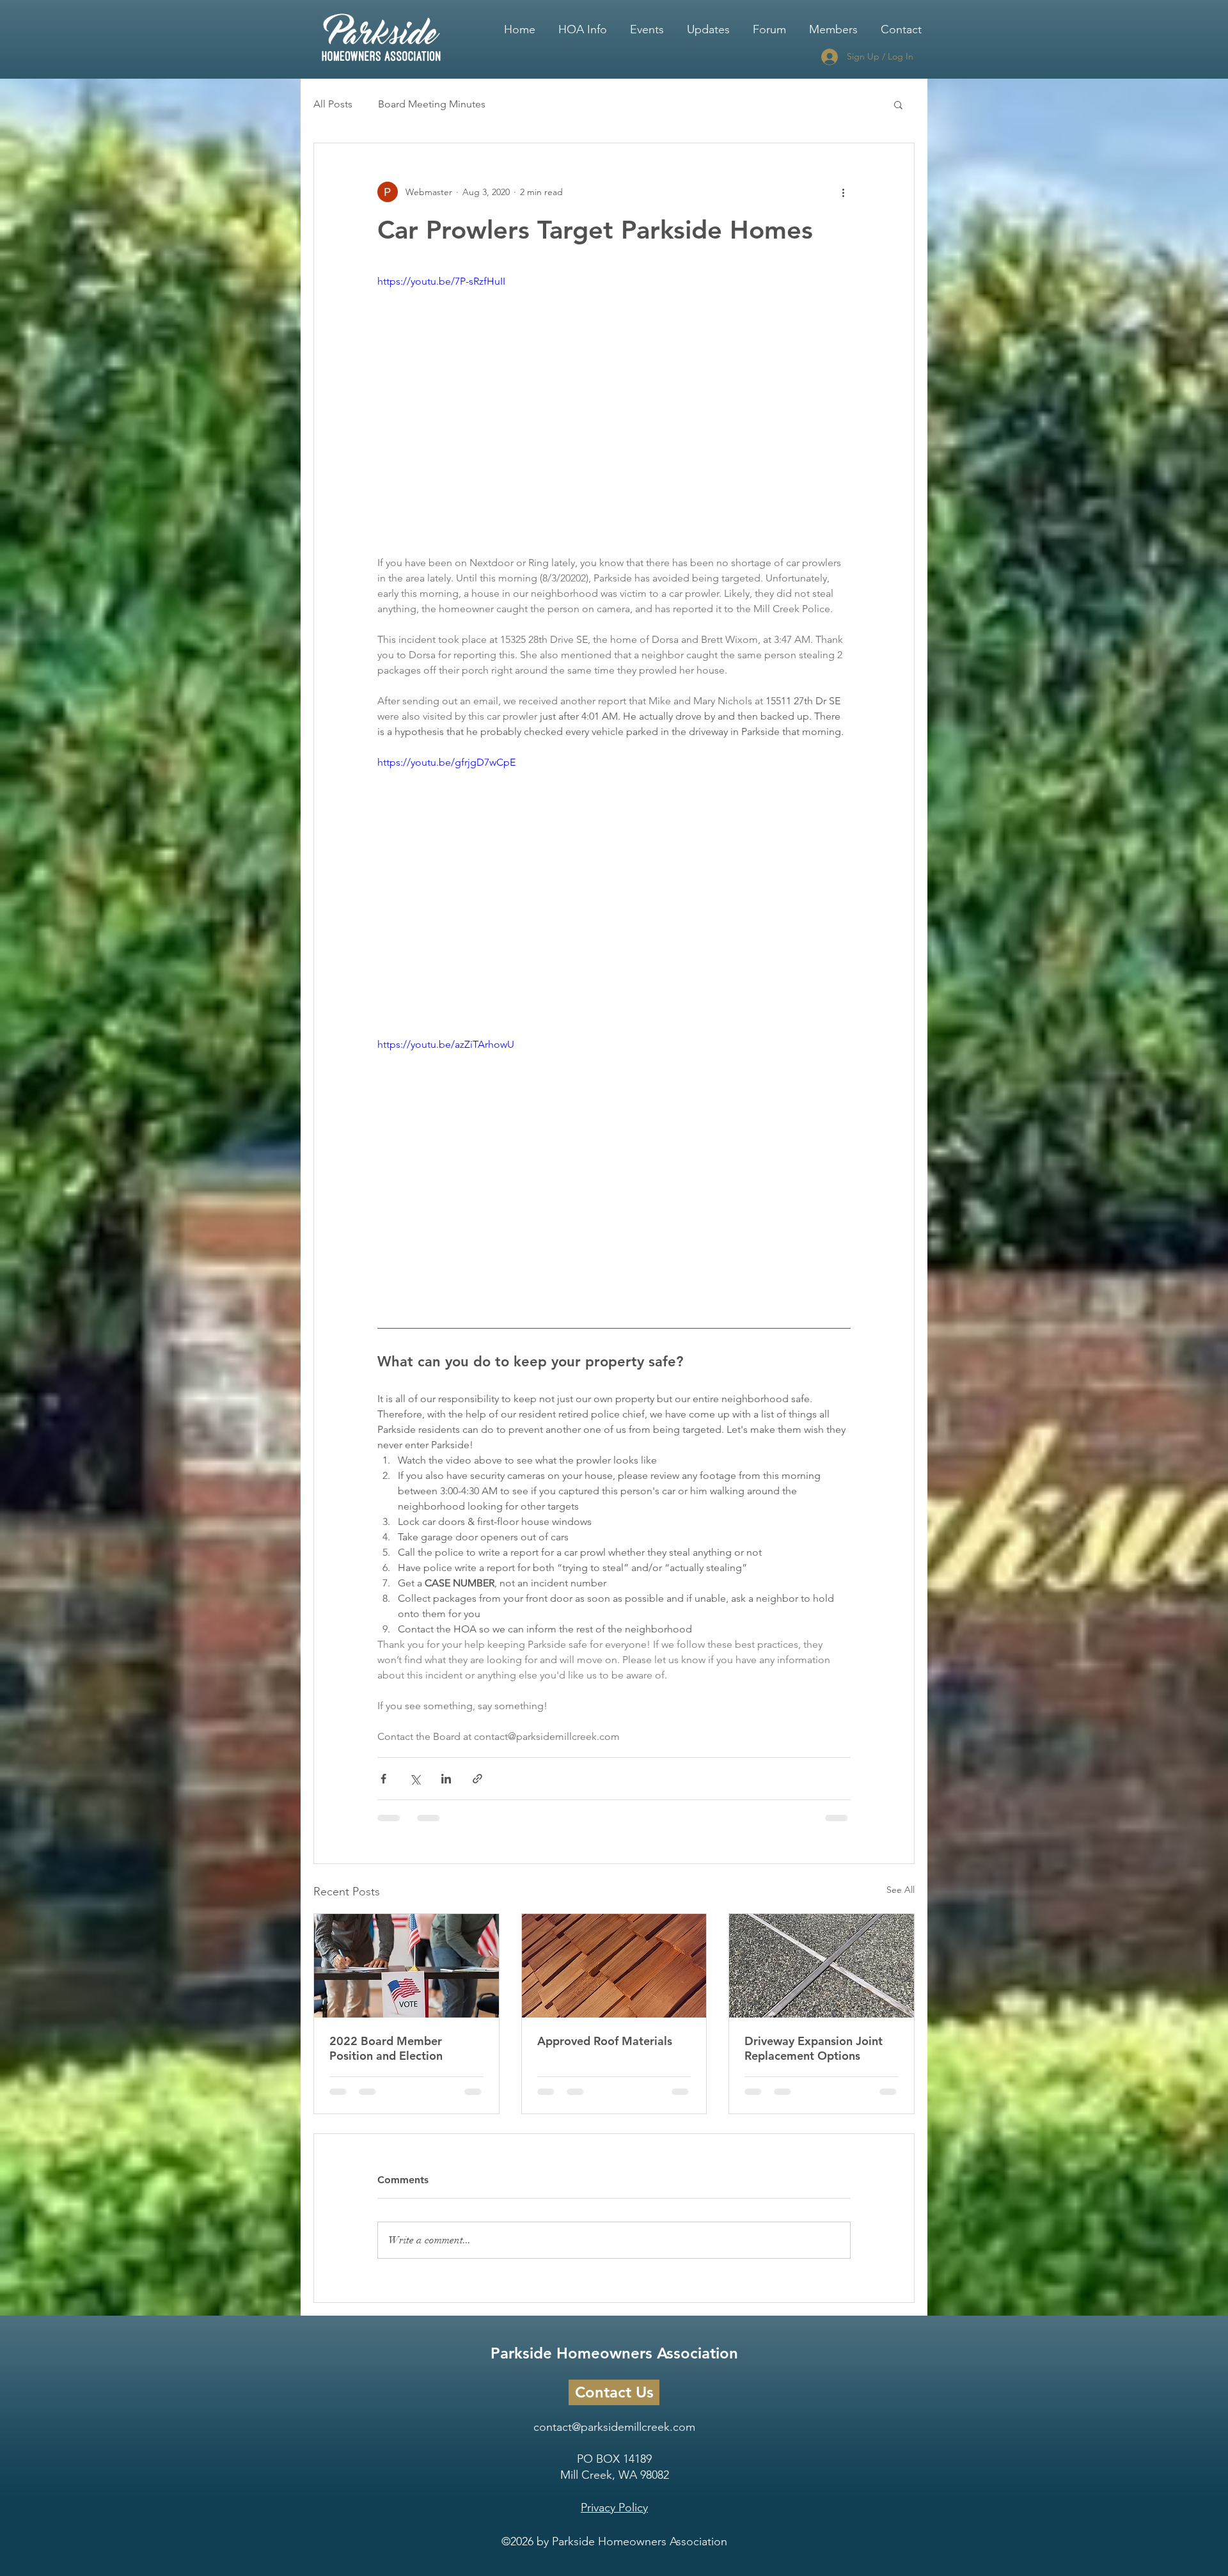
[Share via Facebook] (383, 1779)
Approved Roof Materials (605, 2041)
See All (901, 1890)
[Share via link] (477, 1779)
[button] (583, 24)
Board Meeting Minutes (432, 104)
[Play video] (614, 407)
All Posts (333, 104)
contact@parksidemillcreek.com (614, 2437)
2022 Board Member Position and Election (386, 2048)
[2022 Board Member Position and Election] (406, 1966)
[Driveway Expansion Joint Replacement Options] (822, 1966)
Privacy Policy (614, 2518)
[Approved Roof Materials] (614, 1966)
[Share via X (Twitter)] (415, 1779)
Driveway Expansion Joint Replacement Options (814, 2048)
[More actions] (843, 192)
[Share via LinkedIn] (446, 1779)
